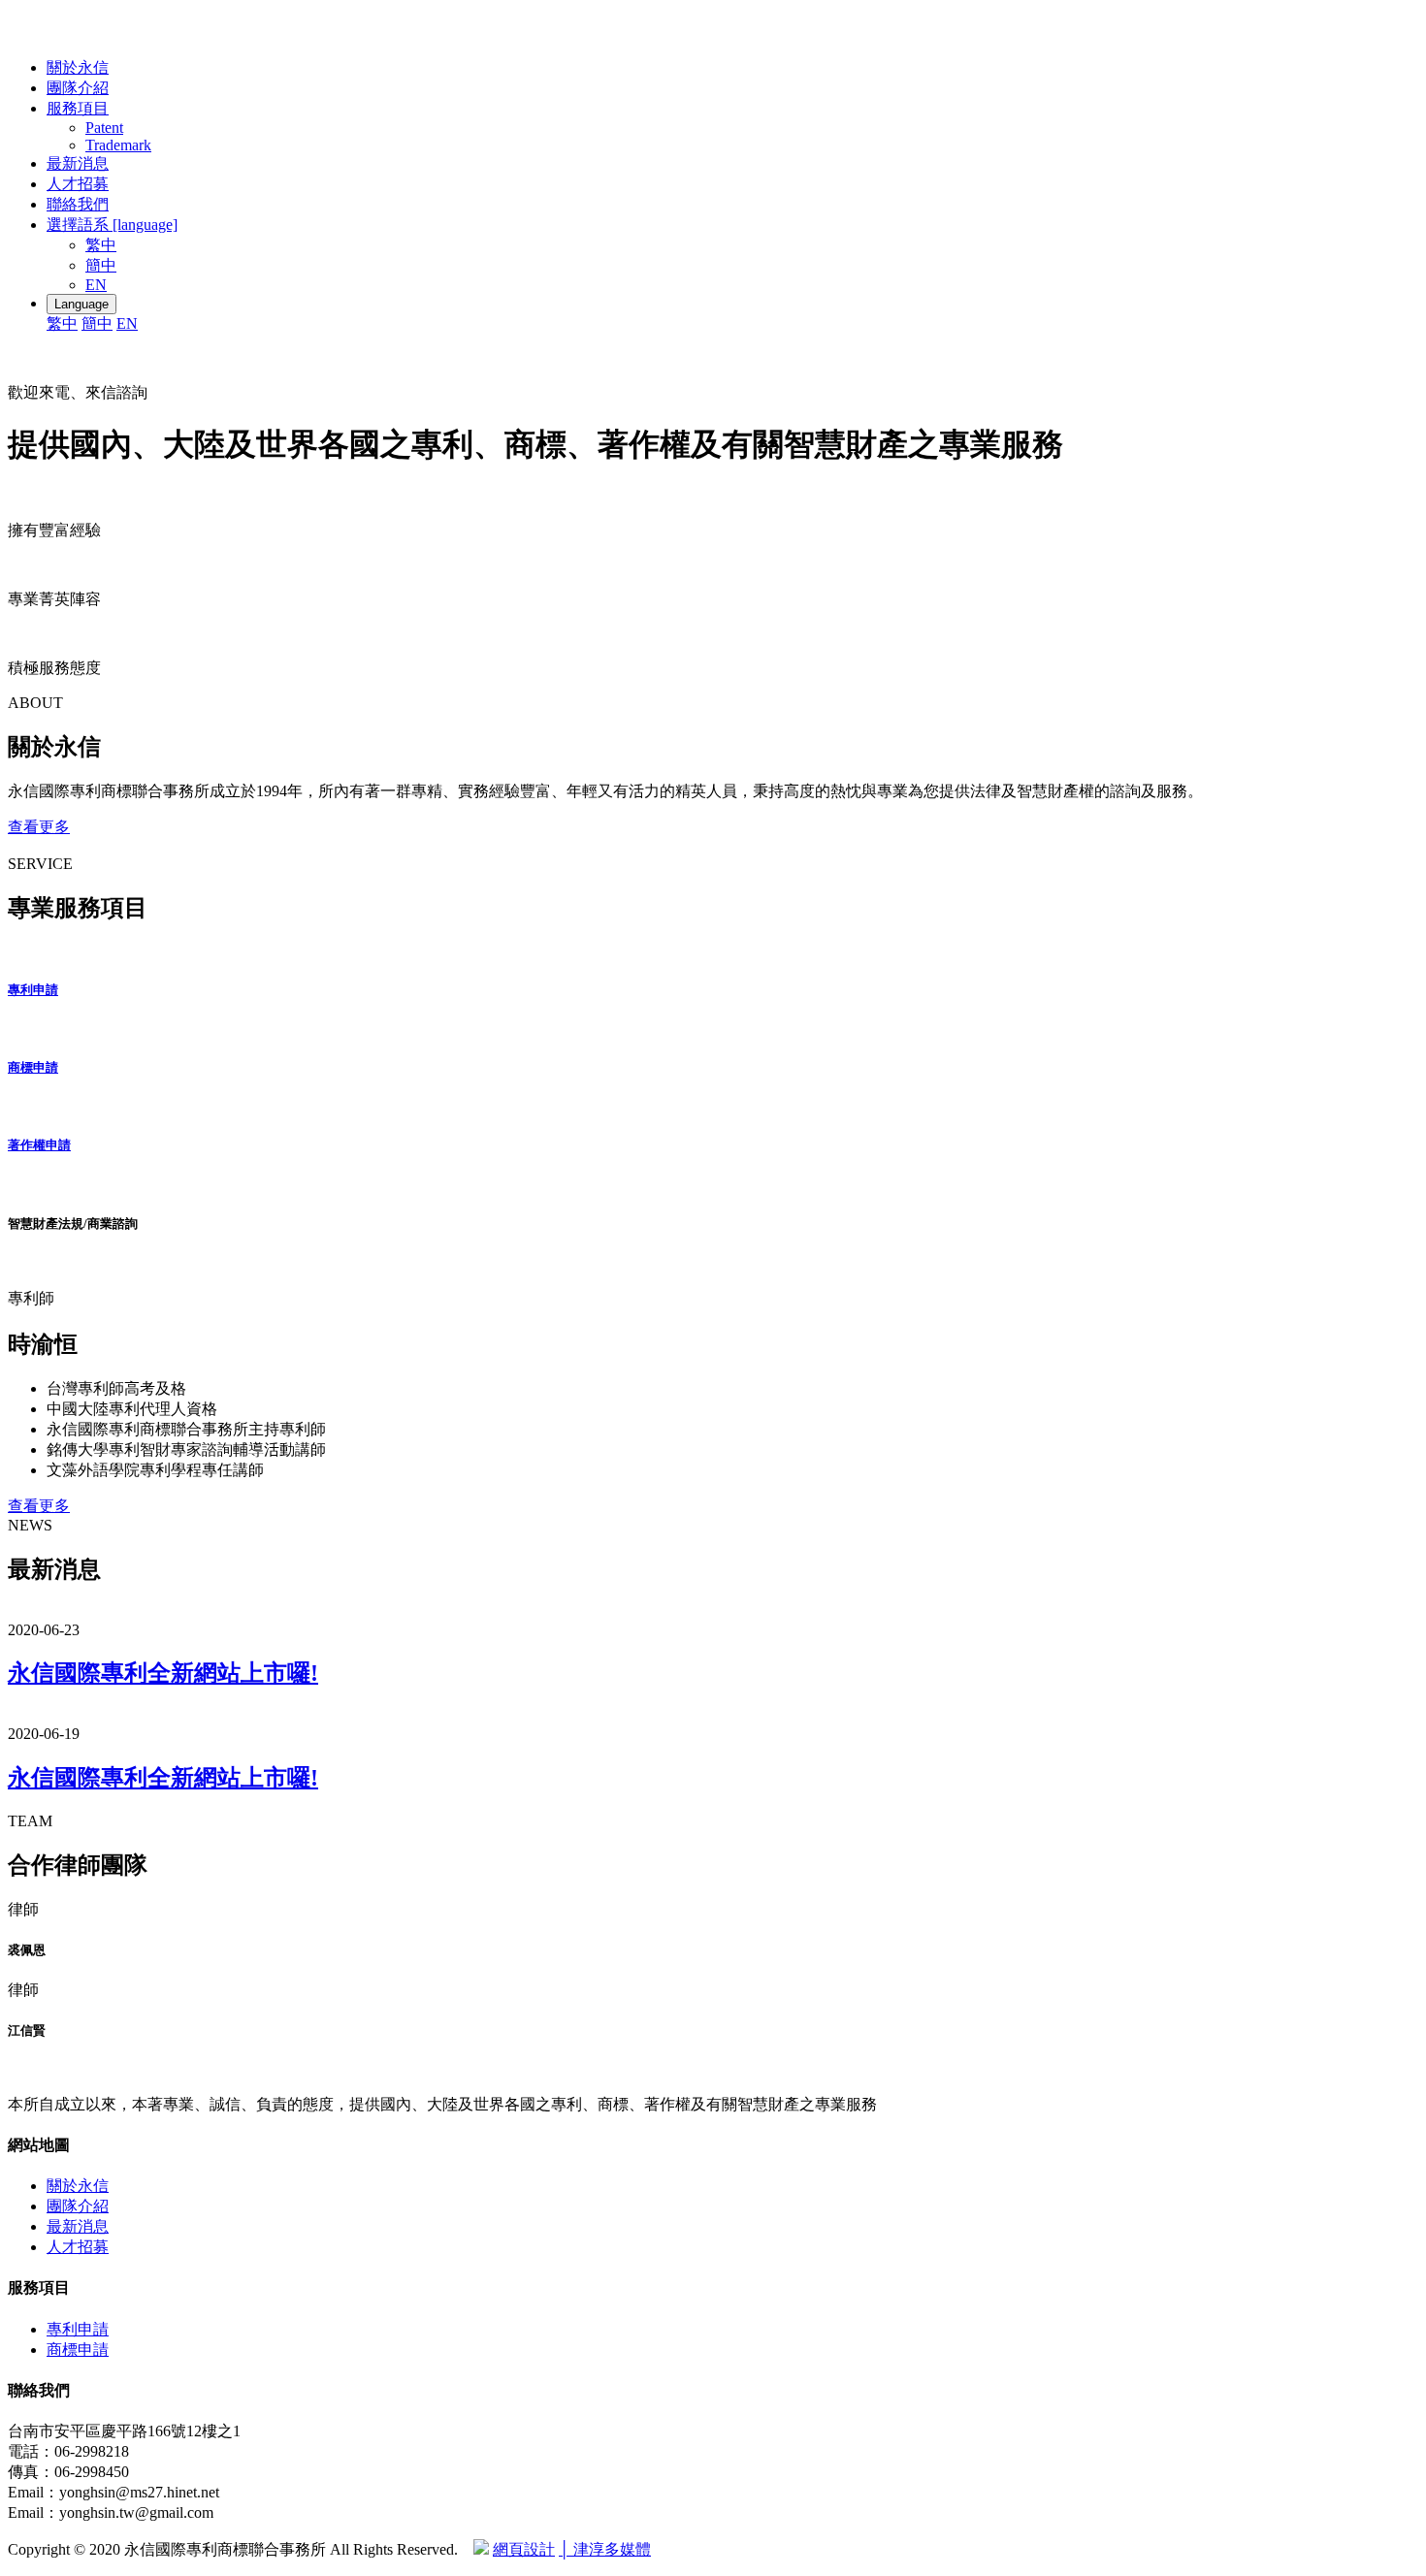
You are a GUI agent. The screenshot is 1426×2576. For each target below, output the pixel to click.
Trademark (118, 145)
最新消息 (78, 163)
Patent (104, 128)
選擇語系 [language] (112, 225)
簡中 (101, 265)
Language (81, 304)
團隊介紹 (78, 88)
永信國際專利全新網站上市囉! (163, 1673)
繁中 (101, 245)
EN (96, 285)
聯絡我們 (78, 204)
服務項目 (78, 108)
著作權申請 (39, 1145)
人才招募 (78, 184)
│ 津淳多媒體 (605, 2549)
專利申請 (33, 990)
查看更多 (39, 827)
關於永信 (78, 67)
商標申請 (33, 1067)
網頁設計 (524, 2549)
